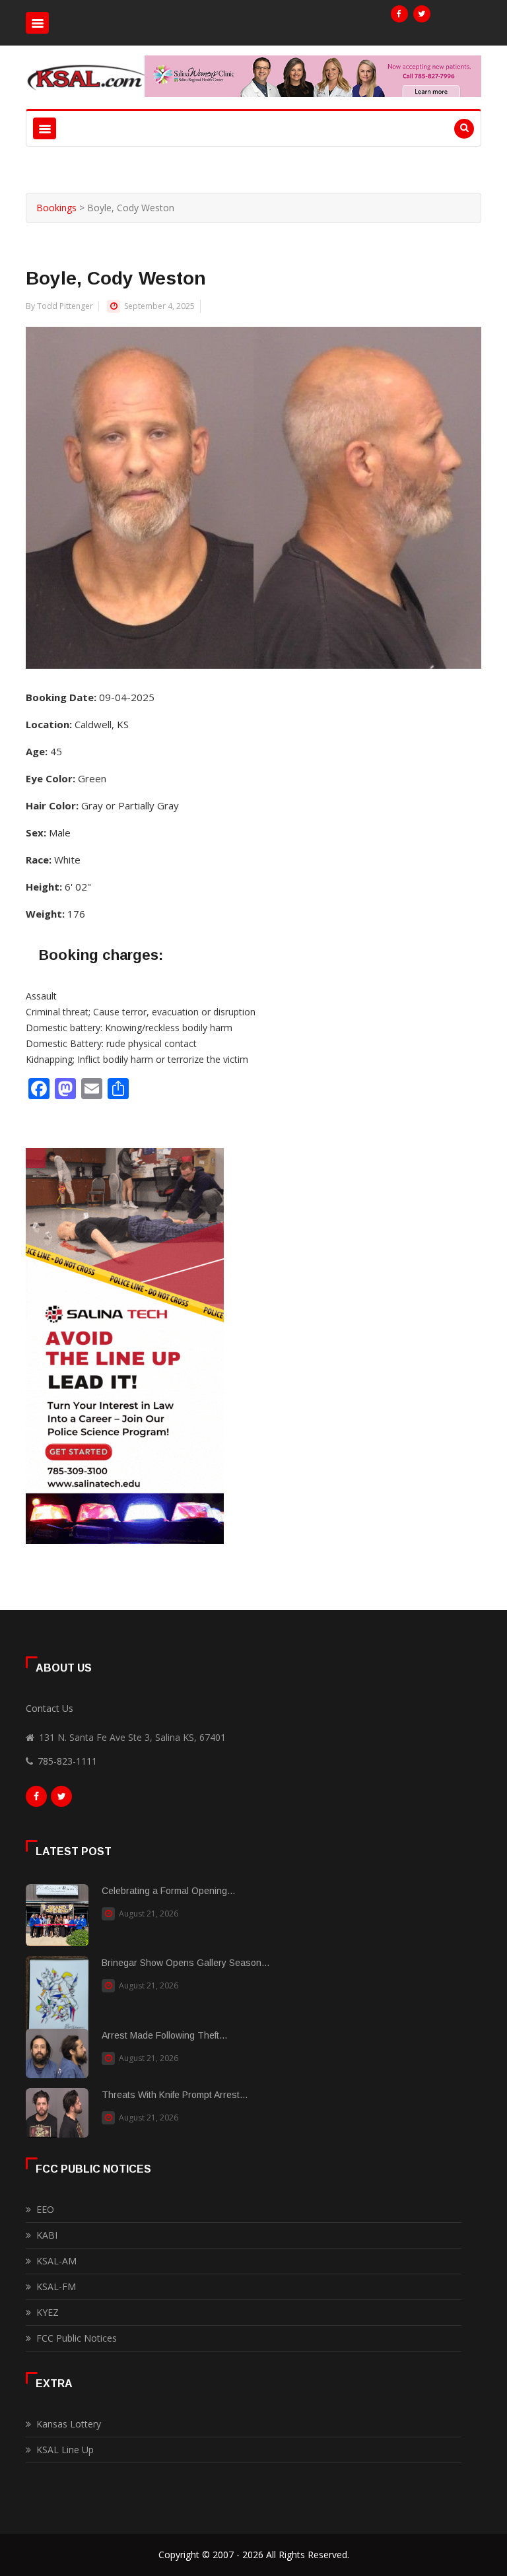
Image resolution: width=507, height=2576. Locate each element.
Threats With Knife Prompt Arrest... (175, 2095)
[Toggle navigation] (37, 23)
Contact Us (50, 1708)
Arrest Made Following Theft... (164, 2035)
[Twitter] (422, 14)
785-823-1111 (67, 1761)
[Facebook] (399, 14)
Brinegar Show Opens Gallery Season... (186, 1963)
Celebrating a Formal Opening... (168, 1891)
